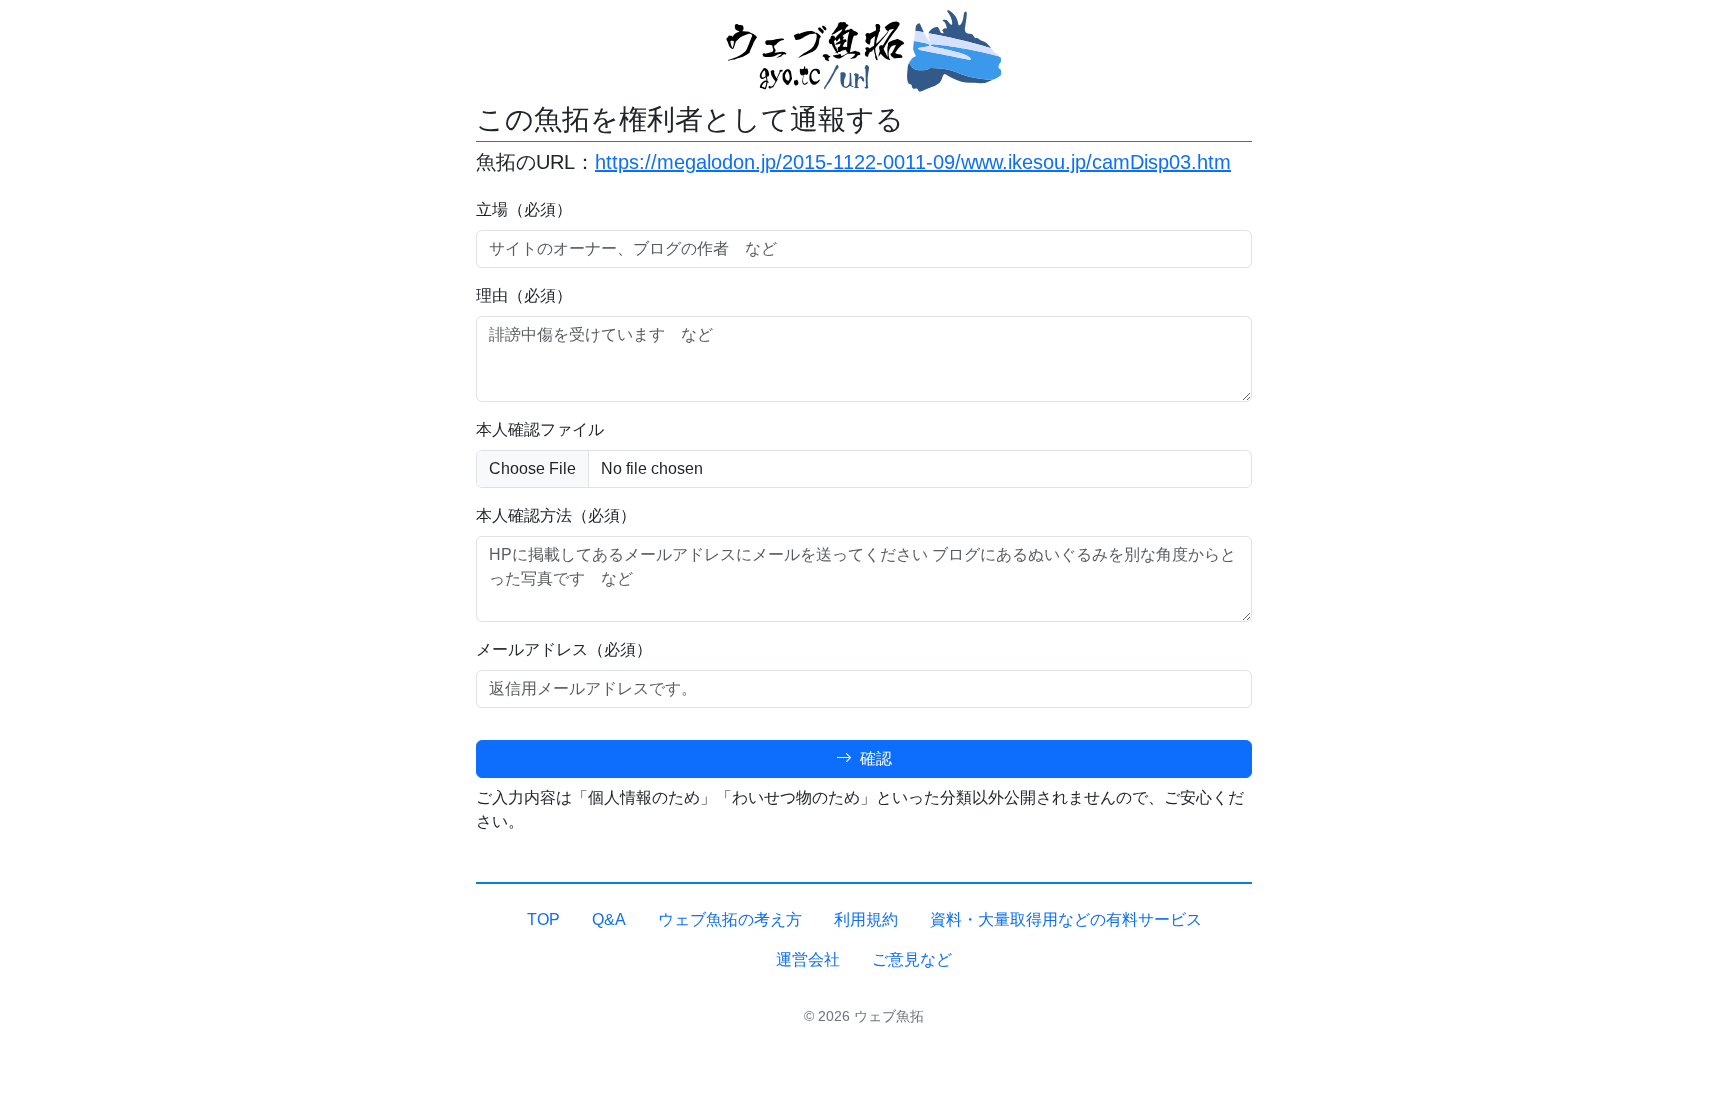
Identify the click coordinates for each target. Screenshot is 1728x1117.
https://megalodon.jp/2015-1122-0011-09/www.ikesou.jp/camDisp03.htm (913, 162)
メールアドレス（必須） (564, 649)
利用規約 (866, 919)
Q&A (609, 919)
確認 (874, 758)
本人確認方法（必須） (556, 515)
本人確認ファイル (540, 429)
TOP (543, 919)
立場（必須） (524, 209)
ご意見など (912, 959)
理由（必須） (524, 295)
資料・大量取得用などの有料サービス (1066, 919)
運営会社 (808, 959)
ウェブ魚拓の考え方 (730, 919)
